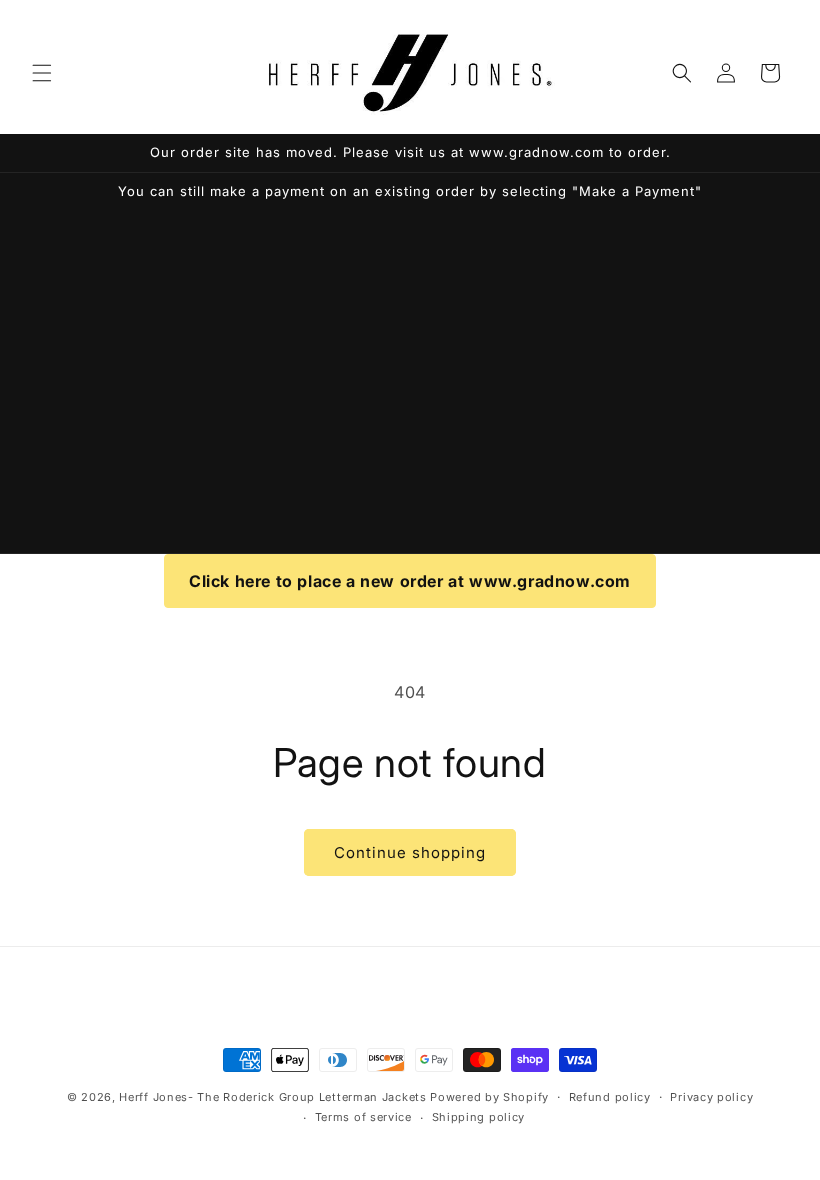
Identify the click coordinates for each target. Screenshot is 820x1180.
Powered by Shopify (489, 1097)
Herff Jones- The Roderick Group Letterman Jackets (272, 1097)
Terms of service (363, 1117)
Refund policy (610, 1097)
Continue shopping (410, 852)
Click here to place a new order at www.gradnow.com (410, 581)
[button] (42, 73)
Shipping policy (479, 1117)
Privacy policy (711, 1097)
